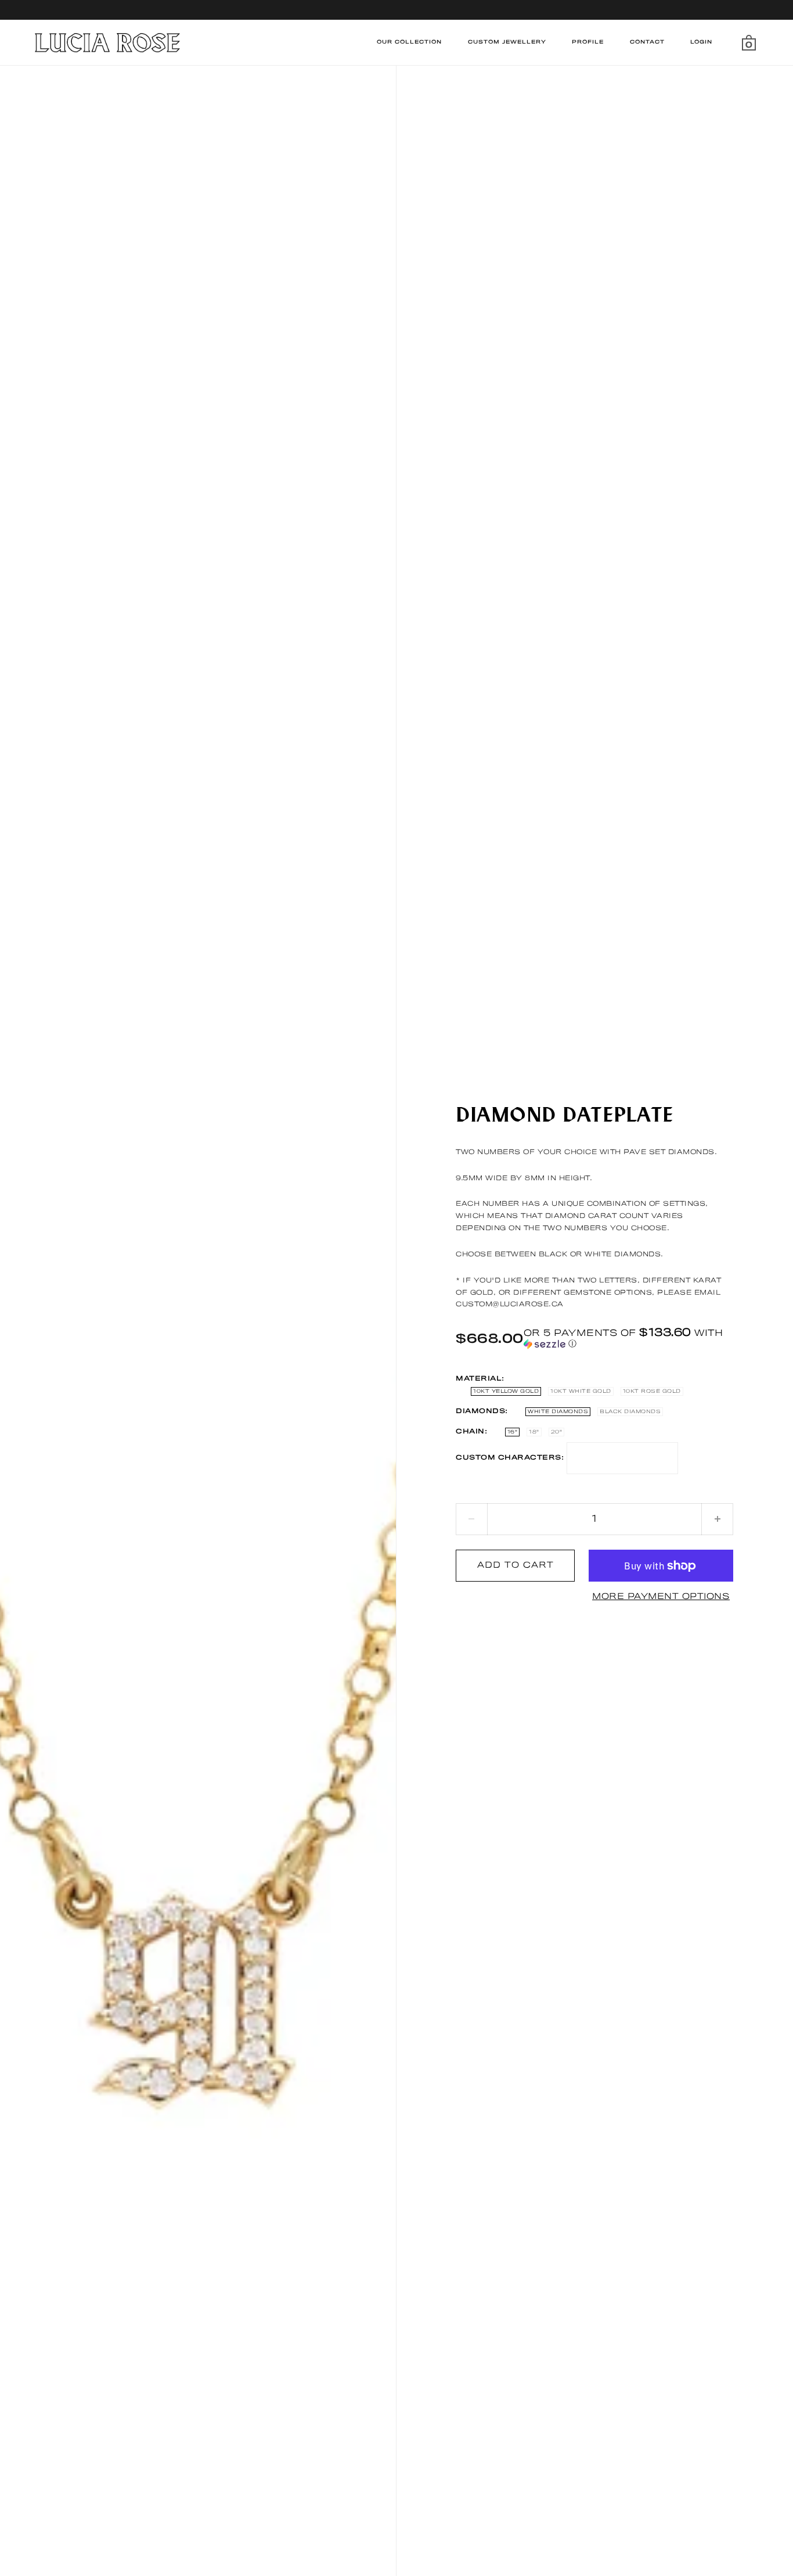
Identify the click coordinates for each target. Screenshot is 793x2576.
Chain (470, 1432)
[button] (628, 1339)
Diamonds (480, 1411)
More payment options (661, 1597)
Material (479, 1379)
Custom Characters (509, 1458)
